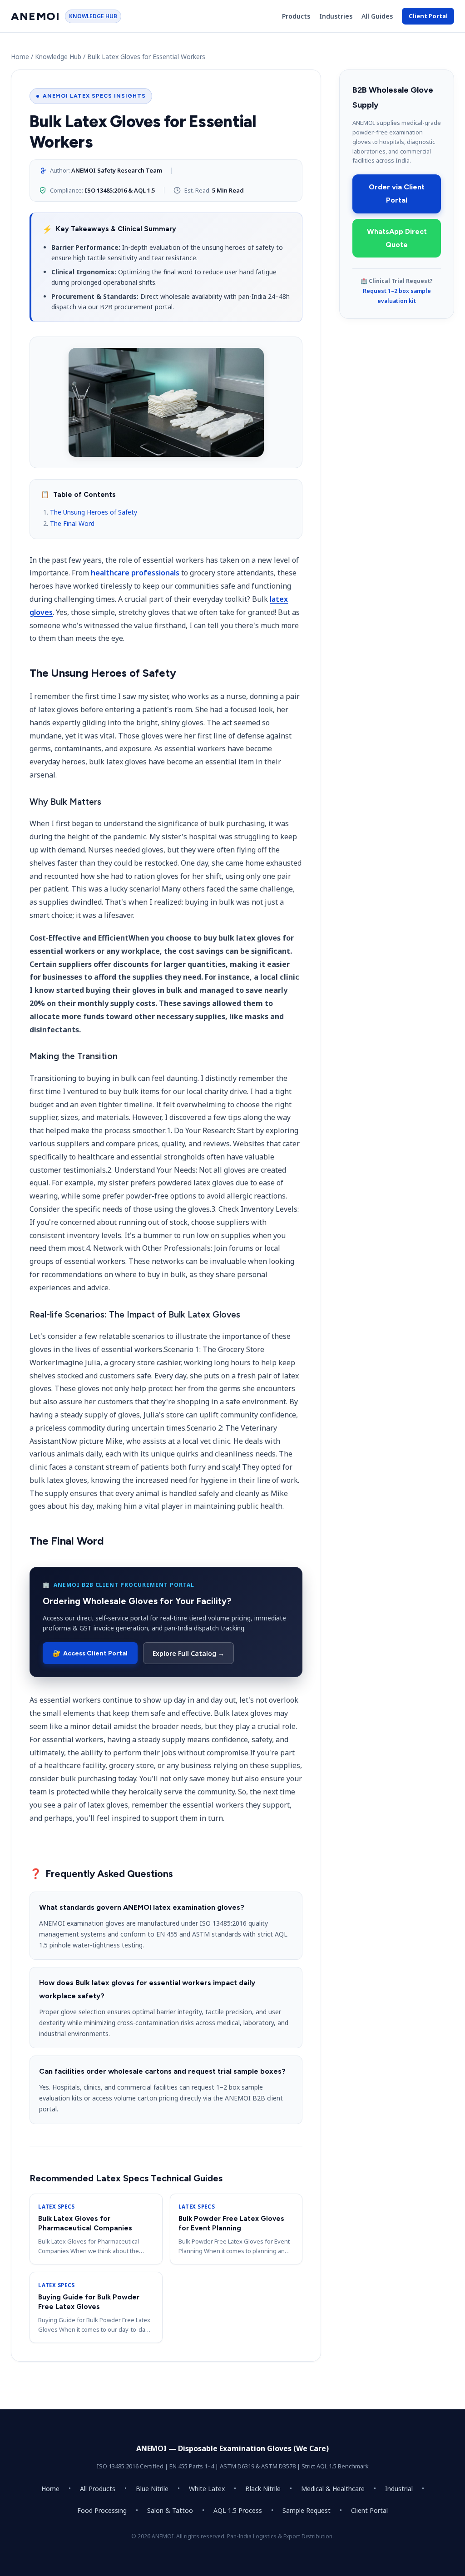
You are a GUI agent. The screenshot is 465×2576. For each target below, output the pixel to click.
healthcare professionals (135, 573)
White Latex (207, 2489)
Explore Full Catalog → (188, 1653)
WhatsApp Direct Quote (397, 238)
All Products (98, 2489)
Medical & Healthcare (333, 2489)
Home (20, 57)
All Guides (377, 16)
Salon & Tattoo (170, 2510)
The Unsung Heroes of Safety (94, 512)
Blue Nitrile (152, 2489)
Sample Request (307, 2510)
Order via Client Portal (397, 193)
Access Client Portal (90, 1653)
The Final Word (72, 523)
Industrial (399, 2489)
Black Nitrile (263, 2489)
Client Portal (428, 16)
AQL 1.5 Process (238, 2510)
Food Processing (102, 2510)
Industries (336, 16)
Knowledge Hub (58, 57)
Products (296, 16)
